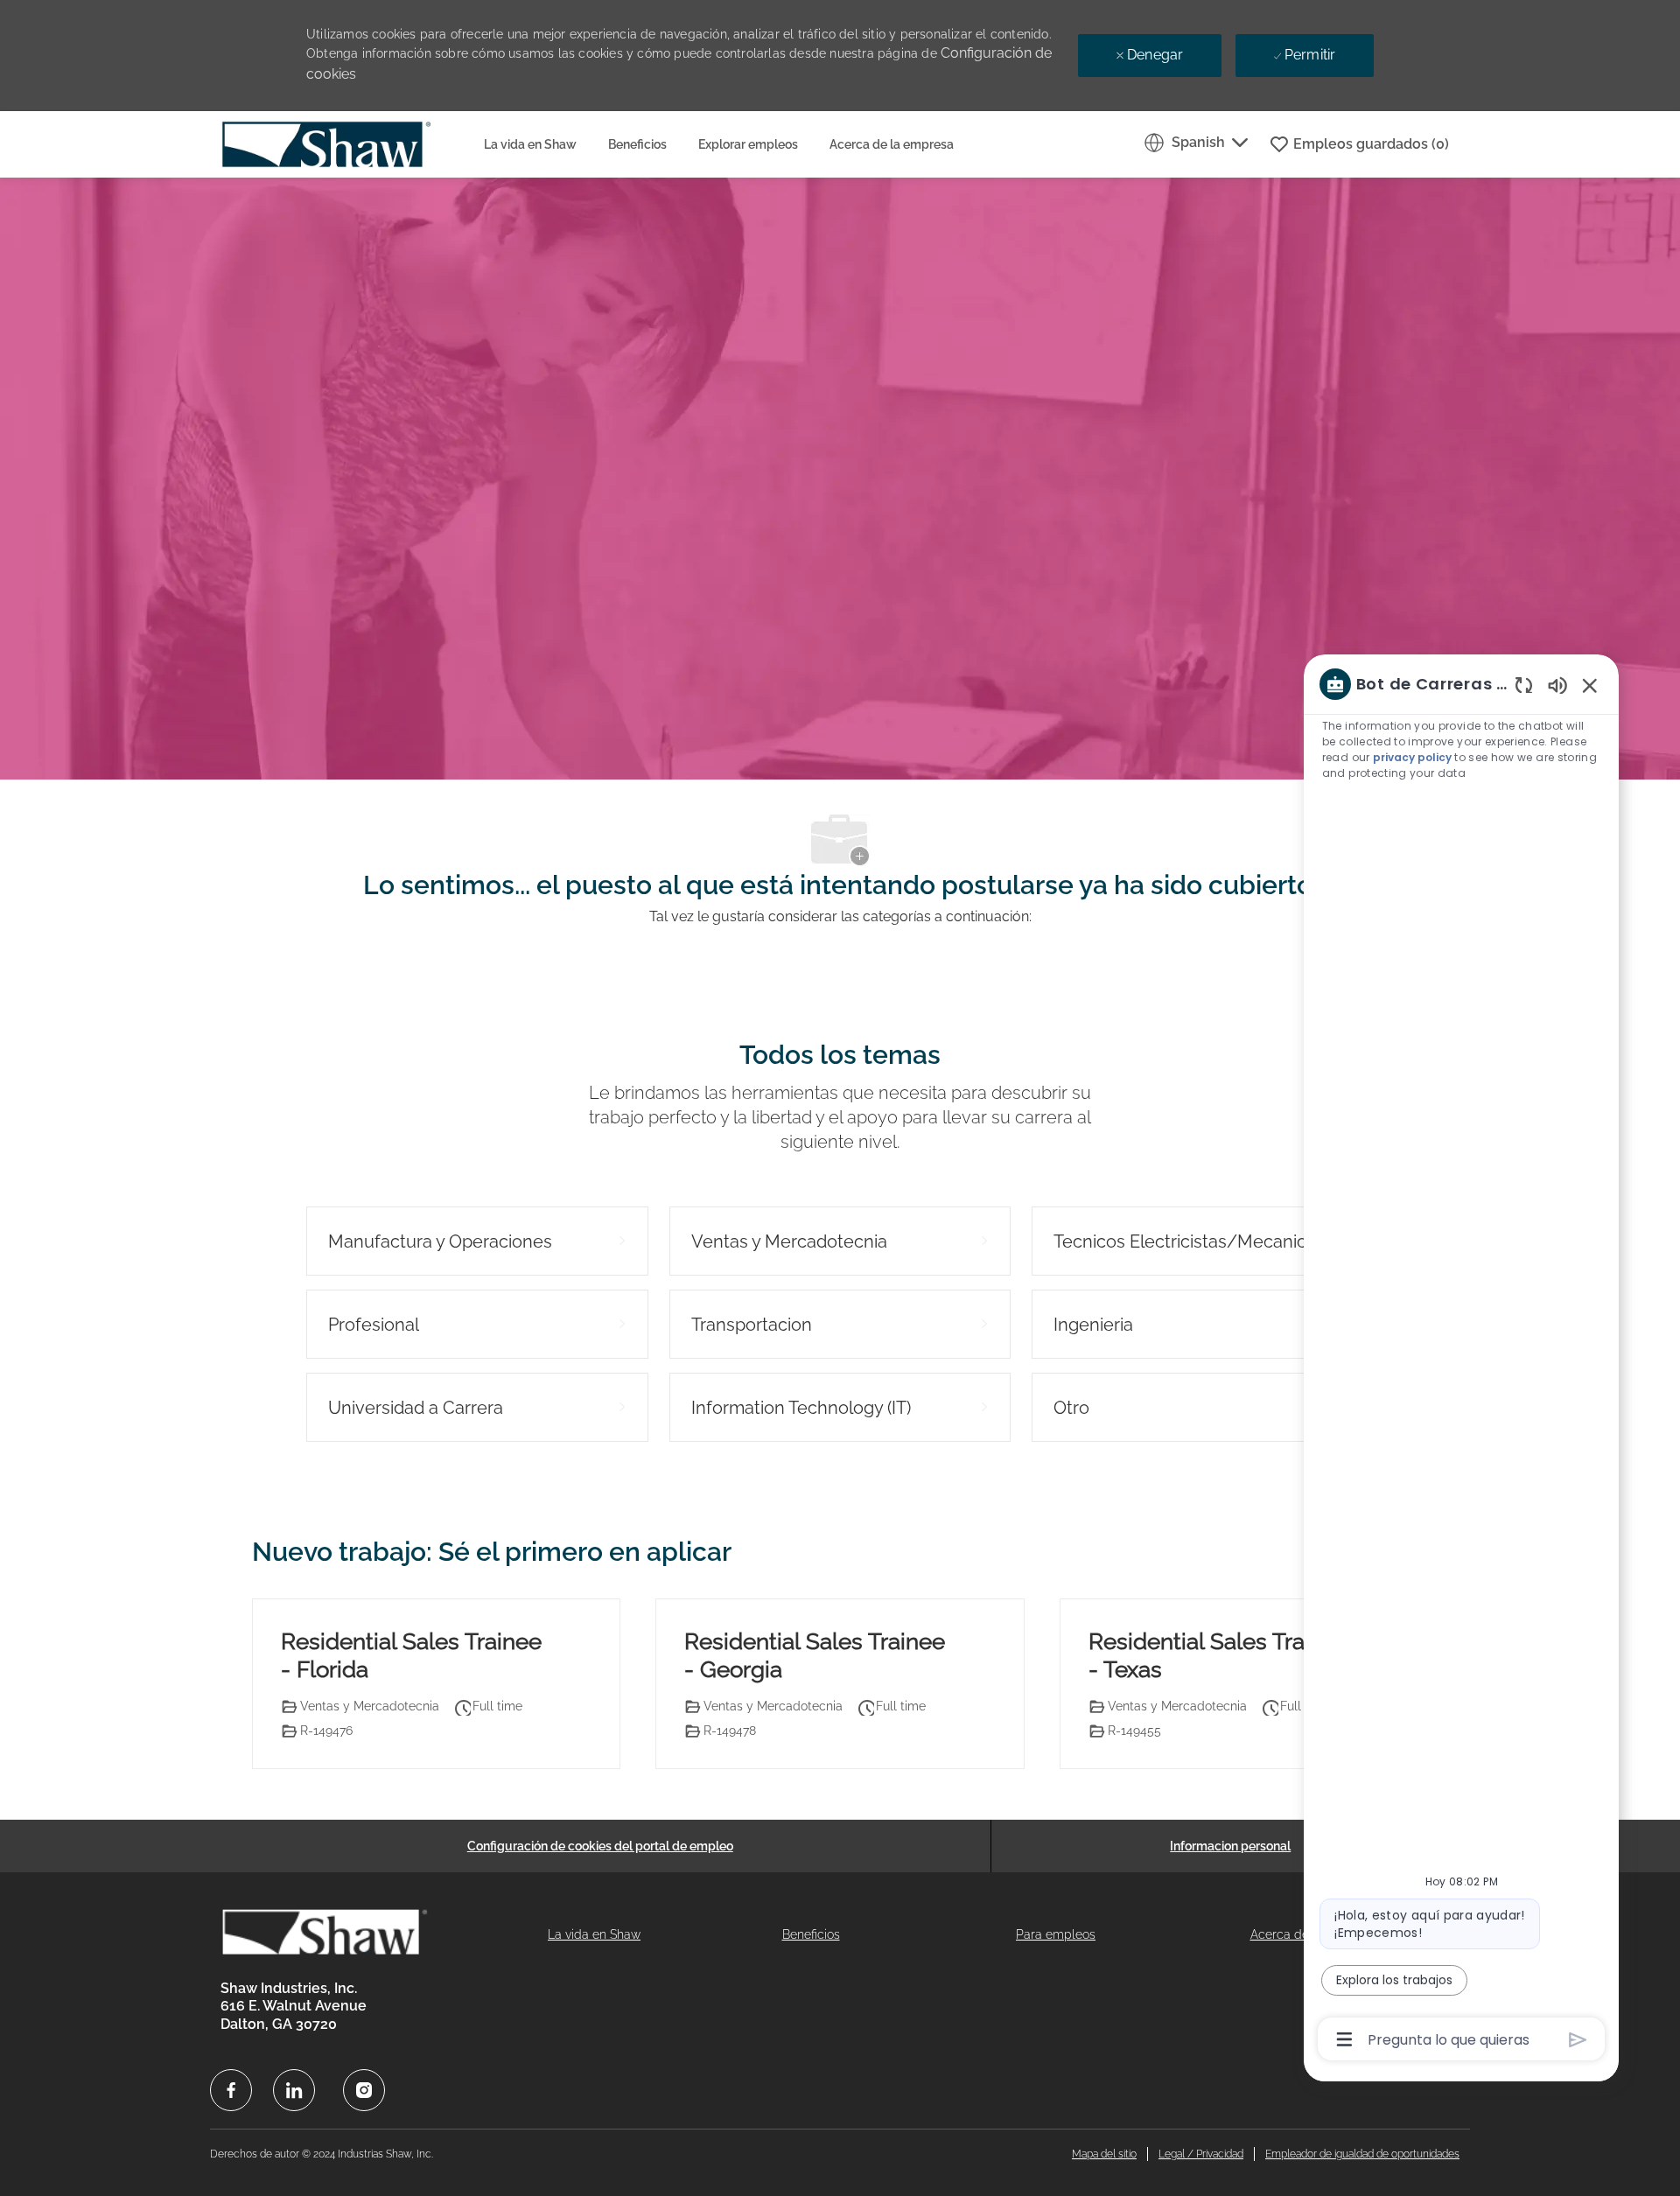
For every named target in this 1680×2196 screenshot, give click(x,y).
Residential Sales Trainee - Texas (1219, 1656)
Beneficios (637, 144)
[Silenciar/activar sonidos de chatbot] (1557, 685)
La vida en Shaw (530, 144)
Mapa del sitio (1104, 2154)
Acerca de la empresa (892, 144)
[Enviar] (1578, 2040)
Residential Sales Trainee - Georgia (815, 1656)
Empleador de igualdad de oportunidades (1362, 2154)
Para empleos (1056, 1934)
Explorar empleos (748, 144)
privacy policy (1412, 757)
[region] (1461, 1360)
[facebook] (231, 2090)
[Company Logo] (344, 144)
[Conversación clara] (1524, 685)
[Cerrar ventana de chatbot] (1590, 685)
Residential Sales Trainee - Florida (411, 1656)
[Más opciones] (1344, 2039)
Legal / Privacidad (1201, 2154)
